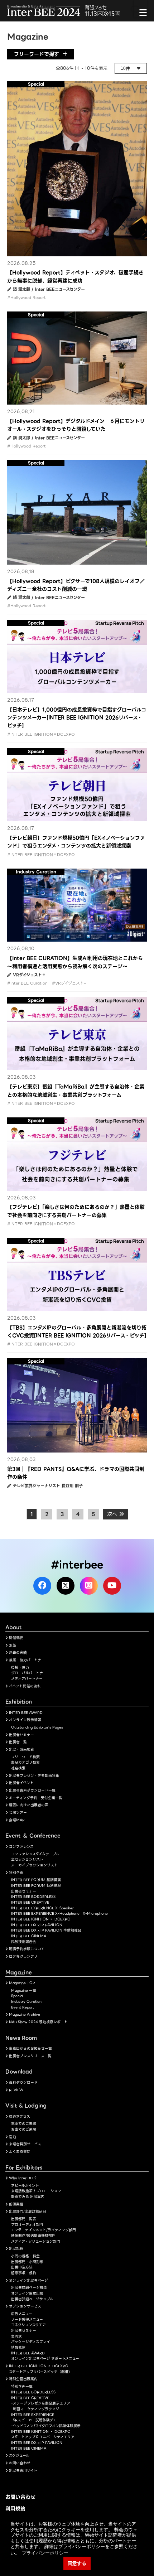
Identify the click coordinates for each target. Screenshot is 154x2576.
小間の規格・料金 (25, 2256)
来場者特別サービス (25, 2144)
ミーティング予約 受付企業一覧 (36, 1798)
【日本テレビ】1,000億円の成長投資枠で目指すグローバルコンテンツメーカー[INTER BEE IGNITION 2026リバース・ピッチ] (77, 718)
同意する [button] (77, 2563)
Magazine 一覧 (24, 1990)
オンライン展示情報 (25, 1720)
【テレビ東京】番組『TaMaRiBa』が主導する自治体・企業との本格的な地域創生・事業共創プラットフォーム (76, 1091)
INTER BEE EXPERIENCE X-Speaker (42, 1908)
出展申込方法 (22, 2267)
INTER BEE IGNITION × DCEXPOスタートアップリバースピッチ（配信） (40, 2369)
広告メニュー (22, 2314)
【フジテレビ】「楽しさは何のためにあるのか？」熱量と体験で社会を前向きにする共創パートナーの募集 (76, 1211)
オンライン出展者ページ (28, 2280)
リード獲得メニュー (27, 2319)
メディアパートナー (27, 1679)
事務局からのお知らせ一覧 (30, 2048)
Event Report (23, 2007)
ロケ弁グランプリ (23, 1956)
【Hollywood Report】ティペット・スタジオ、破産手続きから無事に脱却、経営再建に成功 (75, 276)
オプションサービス (25, 2306)
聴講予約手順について (27, 1949)
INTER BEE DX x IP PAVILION (37, 1925)
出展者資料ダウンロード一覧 (32, 1790)
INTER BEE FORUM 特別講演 (36, 1886)
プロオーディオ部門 (27, 2225)
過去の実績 (18, 1652)
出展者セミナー (21, 1735)
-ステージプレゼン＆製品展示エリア (41, 2403)
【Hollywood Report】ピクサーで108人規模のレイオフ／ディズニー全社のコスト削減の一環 (76, 585)
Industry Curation (26, 2002)
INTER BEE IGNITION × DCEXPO (41, 1919)
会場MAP (17, 1820)
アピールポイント (25, 2186)
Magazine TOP (22, 1983)
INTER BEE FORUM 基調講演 (36, 1880)
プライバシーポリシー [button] (45, 2553)
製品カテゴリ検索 (25, 1762)
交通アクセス (20, 2116)
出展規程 (16, 2249)
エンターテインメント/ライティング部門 (44, 2230)
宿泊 (13, 2137)
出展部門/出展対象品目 (28, 2211)
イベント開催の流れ (25, 1686)
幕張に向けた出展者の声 (29, 1805)
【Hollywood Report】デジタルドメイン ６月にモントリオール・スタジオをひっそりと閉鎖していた (76, 425)
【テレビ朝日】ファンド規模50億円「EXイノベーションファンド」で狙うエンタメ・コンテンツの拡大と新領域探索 (76, 842)
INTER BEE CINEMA (29, 1936)
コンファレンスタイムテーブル (35, 1854)
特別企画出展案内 (23, 2379)
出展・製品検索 (21, 1749)
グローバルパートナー (29, 1673)
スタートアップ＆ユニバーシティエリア (43, 2437)
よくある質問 (20, 2152)
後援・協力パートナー (27, 1660)
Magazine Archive (25, 2014)
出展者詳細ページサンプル (32, 2299)
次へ (113, 1514)
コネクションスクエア (28, 2325)
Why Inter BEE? (23, 2178)
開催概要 (16, 1638)
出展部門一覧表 (24, 2219)
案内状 (16, 2336)
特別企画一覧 (22, 2386)
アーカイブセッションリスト (34, 1865)
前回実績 (16, 2204)
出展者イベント (21, 1783)
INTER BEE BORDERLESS (33, 1897)
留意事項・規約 (24, 2273)
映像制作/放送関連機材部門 (33, 2236)
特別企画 (16, 1873)
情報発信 (18, 2347)
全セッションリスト (27, 1859)
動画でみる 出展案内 (28, 2197)
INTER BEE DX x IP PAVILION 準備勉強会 (46, 1930)
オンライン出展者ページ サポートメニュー (45, 2358)
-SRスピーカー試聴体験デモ (34, 2420)
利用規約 (15, 2509)
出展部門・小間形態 (27, 2262)
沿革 (13, 1645)
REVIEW (16, 2090)
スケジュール (19, 2456)
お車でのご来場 (24, 2129)
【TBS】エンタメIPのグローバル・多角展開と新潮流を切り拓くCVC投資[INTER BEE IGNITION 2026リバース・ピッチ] (77, 1332)
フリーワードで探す (37, 54)
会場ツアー (18, 1813)
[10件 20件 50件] (131, 68)
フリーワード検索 (25, 1757)
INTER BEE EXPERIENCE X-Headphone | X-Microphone (59, 1913)
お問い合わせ (20, 2463)
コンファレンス (21, 1847)
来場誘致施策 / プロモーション (36, 2191)
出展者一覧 (18, 1742)
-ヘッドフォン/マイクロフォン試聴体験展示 (46, 2426)
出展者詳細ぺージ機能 (29, 2288)
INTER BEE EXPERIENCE (33, 2415)
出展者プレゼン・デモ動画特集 (34, 1776)
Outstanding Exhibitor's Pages (37, 1727)
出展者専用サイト (23, 2471)
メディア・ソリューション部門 (36, 2241)
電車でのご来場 (24, 2124)
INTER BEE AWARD (26, 1713)
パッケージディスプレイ (31, 2342)
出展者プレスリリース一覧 (30, 2056)
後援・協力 (20, 1668)
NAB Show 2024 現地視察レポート (38, 2022)
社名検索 (18, 1768)
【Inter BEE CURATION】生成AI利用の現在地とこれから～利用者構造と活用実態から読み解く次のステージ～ (75, 962)
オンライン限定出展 (27, 2293)
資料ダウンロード (23, 2082)
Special (17, 1996)
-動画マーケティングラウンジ (35, 2409)
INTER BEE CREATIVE (30, 1902)
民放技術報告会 (24, 1942)
